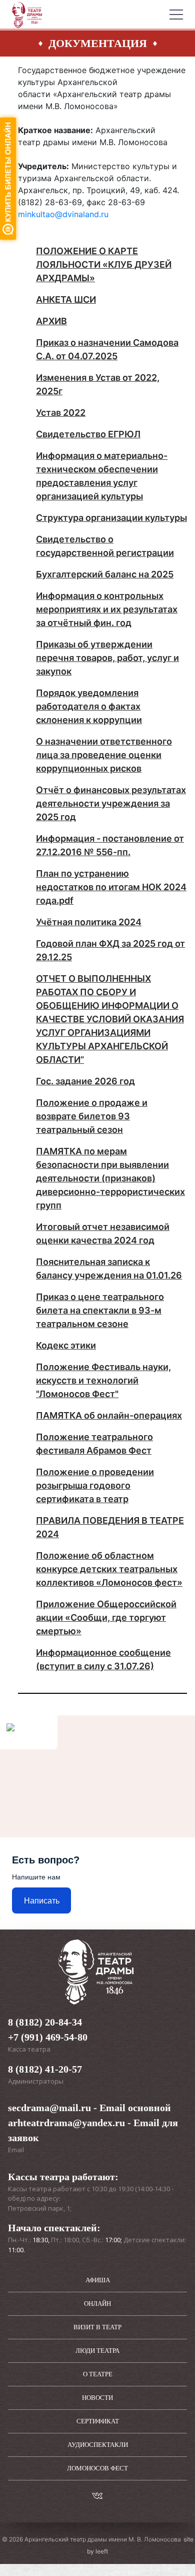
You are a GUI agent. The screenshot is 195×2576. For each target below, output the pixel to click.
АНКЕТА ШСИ (66, 299)
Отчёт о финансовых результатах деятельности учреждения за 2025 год (111, 803)
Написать (42, 1901)
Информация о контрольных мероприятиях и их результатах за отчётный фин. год (107, 609)
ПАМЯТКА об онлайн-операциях (109, 1415)
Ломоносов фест (97, 2468)
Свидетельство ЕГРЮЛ (88, 434)
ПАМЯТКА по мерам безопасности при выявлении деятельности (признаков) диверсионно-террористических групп (110, 1178)
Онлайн (97, 2304)
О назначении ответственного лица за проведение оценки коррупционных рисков (104, 755)
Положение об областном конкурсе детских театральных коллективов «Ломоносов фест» (109, 1569)
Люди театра (97, 2351)
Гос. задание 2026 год (85, 1081)
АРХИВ (51, 321)
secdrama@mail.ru (49, 2108)
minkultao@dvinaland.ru (63, 214)
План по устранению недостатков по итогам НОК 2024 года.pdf (111, 887)
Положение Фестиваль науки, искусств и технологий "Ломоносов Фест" (103, 1380)
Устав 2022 (61, 413)
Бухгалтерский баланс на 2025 (105, 574)
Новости (97, 2398)
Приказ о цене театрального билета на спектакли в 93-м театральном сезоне (100, 1310)
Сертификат (98, 2421)
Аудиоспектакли (98, 2445)
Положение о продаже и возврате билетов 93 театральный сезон (92, 1116)
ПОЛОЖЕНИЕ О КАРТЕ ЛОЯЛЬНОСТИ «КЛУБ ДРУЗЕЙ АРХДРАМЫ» (104, 264)
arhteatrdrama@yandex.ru (66, 2123)
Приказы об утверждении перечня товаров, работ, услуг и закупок (107, 658)
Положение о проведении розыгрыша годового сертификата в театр (95, 1485)
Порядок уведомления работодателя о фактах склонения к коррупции (89, 706)
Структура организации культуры (111, 518)
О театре (98, 2374)
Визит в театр (97, 2327)
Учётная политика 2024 (89, 922)
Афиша (98, 2280)
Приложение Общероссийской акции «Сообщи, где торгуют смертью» (106, 1618)
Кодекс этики (66, 1345)
